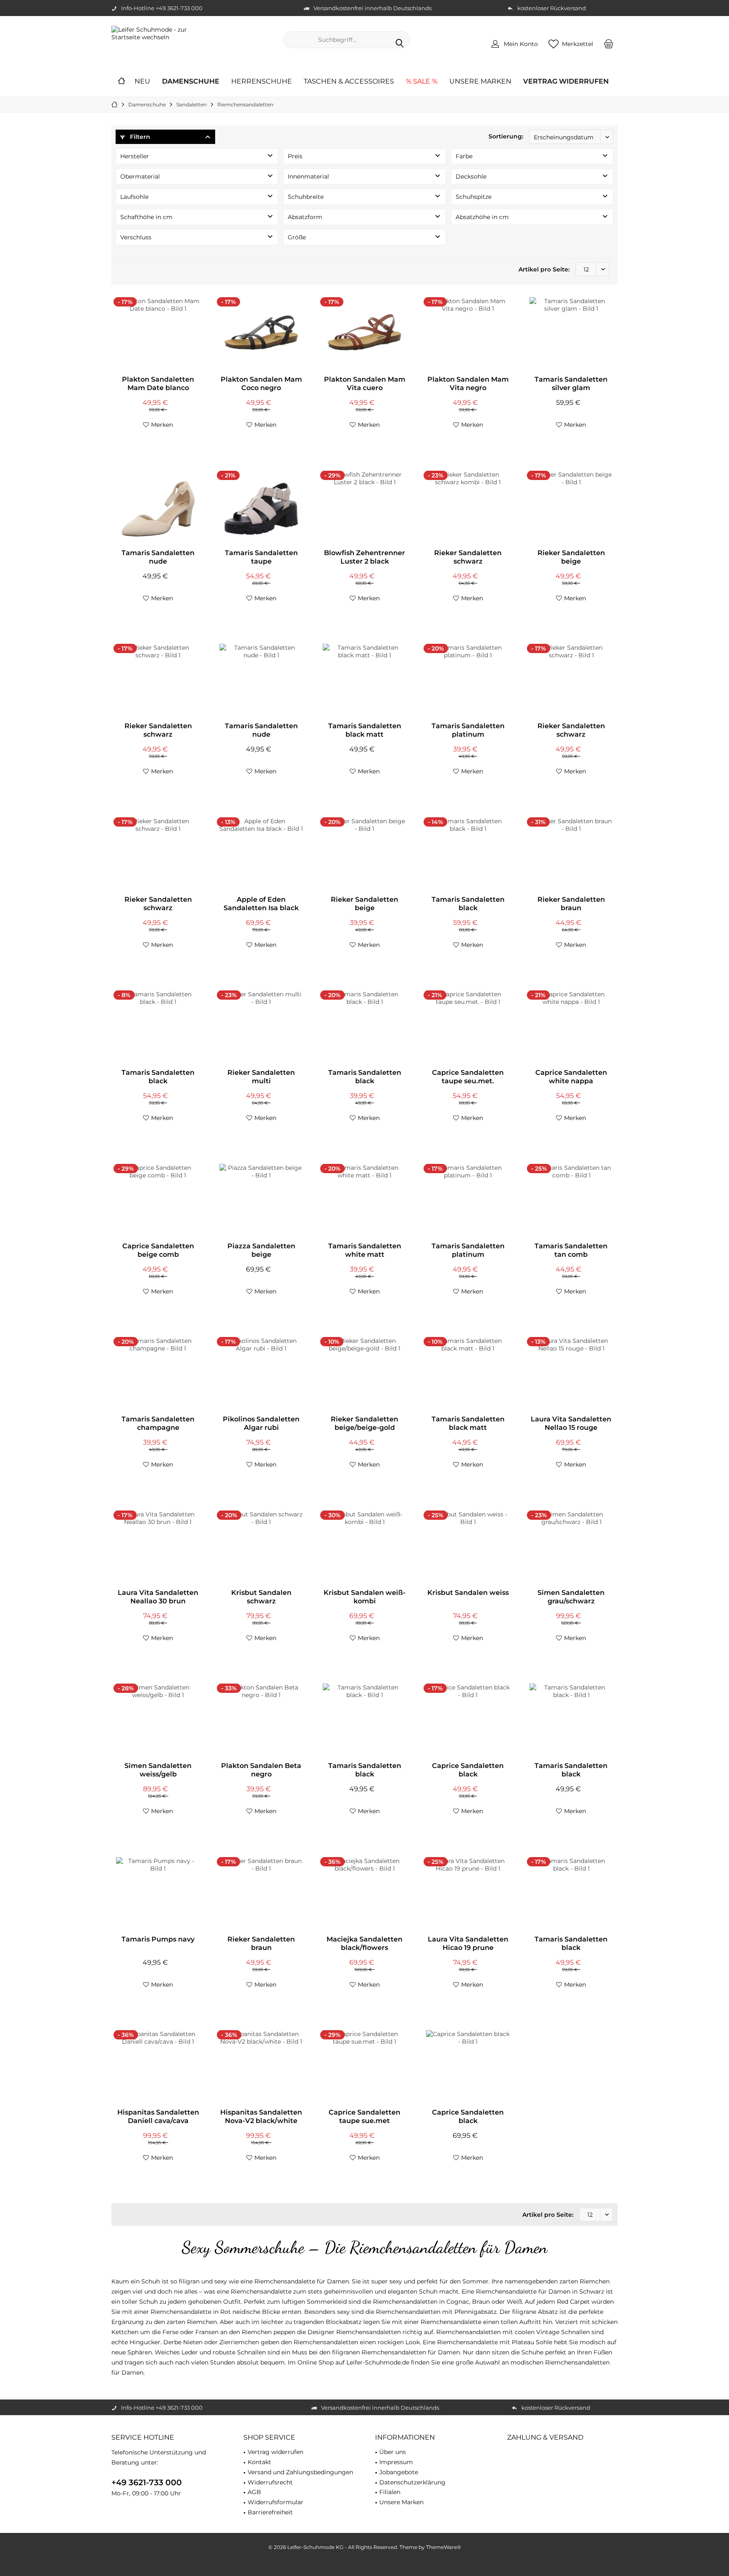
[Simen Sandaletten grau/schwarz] (571, 1548)
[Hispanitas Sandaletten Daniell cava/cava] (158, 2068)
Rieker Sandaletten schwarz (468, 557)
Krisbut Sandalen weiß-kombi (364, 1597)
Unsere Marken (401, 2502)
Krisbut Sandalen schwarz (261, 1597)
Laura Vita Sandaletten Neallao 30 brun (158, 1597)
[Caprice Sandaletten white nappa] (571, 1028)
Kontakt (259, 2462)
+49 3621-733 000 (147, 2482)
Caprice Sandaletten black (468, 1770)
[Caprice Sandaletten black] (468, 1722)
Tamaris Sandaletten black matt (365, 730)
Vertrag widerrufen (275, 2452)
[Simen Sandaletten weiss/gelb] (158, 1722)
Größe (297, 237)
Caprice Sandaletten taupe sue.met (364, 2116)
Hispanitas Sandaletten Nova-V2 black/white (261, 2116)
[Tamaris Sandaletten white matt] (364, 1202)
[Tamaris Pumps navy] (158, 1895)
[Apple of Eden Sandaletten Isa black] (261, 855)
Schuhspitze (474, 197)
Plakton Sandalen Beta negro (261, 1770)
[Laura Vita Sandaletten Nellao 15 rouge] (571, 1375)
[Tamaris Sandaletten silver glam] (571, 335)
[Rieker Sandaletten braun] (571, 855)
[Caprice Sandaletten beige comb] (158, 1202)
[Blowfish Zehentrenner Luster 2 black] (364, 509)
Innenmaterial (308, 176)
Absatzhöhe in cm (482, 217)
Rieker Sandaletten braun (571, 904)
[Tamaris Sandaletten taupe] (261, 509)
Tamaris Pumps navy (158, 1939)
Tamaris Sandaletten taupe (261, 557)
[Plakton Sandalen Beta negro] (261, 1722)
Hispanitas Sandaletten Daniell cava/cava (158, 2116)
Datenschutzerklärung (412, 2482)
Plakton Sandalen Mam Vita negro (468, 384)
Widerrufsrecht (270, 2482)
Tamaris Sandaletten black (468, 904)
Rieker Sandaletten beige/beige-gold (364, 1423)
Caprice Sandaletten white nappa (571, 1077)
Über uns (393, 2452)
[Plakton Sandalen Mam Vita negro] (468, 335)
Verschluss (136, 237)
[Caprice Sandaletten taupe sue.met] (364, 2068)
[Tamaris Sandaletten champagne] (158, 1375)
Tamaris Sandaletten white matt (365, 1250)
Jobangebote (399, 2472)
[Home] (121, 82)
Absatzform (305, 217)
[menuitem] (609, 43)
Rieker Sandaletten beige (571, 557)
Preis (295, 156)
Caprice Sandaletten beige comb (158, 1250)
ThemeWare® (444, 2547)
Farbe (464, 156)
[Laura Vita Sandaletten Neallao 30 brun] (158, 1548)
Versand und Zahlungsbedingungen (300, 2472)
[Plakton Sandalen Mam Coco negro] (261, 335)
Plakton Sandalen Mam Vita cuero (365, 384)
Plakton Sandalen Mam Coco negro (261, 384)
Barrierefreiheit (270, 2512)
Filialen (390, 2492)
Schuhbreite (306, 197)
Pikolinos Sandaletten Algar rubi (261, 1423)
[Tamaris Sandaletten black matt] (364, 682)
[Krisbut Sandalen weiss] (468, 1548)
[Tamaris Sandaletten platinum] (468, 682)
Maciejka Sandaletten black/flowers (364, 1943)
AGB (254, 2492)
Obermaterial (140, 176)
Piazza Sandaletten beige (261, 1250)
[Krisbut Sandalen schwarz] (261, 1548)
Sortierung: (506, 136)
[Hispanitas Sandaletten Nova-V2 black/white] (261, 2068)
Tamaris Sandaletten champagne (158, 1423)
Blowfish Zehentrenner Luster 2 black (364, 557)
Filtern (139, 137)
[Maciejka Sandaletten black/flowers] (364, 1895)
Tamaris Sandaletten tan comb (571, 1250)
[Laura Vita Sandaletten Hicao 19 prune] (468, 1895)
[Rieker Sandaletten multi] (261, 1028)
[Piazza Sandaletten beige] (261, 1202)
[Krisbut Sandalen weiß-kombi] (364, 1548)
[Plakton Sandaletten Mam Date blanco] (158, 335)
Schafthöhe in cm (146, 217)
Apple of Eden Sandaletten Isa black (261, 904)
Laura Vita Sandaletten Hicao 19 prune (468, 1943)
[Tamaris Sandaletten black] (468, 855)
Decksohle (471, 176)
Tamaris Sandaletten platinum (468, 730)
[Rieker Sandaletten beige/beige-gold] (364, 1375)
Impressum (396, 2462)
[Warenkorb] (609, 43)
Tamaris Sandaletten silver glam (571, 384)
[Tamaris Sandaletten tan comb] (571, 1202)
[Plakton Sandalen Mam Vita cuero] (364, 335)
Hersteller (135, 156)
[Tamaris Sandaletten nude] (158, 509)
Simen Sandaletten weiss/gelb (158, 1770)
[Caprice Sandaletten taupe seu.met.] (468, 1028)
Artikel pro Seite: (544, 269)
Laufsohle (134, 197)
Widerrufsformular (275, 2502)
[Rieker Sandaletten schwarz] (468, 509)
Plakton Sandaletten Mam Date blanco (158, 384)
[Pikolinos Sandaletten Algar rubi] (261, 1375)
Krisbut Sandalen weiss (468, 1593)
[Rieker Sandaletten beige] (571, 509)
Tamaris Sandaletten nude (158, 557)
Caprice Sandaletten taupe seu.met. (468, 1077)
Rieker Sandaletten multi (261, 1077)
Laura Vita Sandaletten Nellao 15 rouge (571, 1423)
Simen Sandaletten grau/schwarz (571, 1597)
